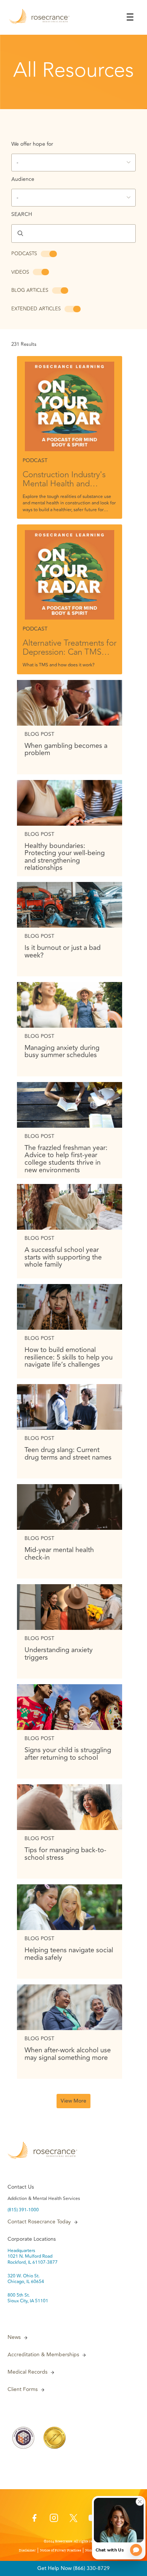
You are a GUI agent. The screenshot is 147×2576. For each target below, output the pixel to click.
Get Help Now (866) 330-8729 (73, 2568)
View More (73, 2101)
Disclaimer (27, 2550)
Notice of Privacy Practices (60, 2550)
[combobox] (73, 163)
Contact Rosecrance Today (39, 2222)
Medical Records (28, 2372)
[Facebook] (34, 2520)
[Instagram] (54, 2520)
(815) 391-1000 (23, 2210)
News (14, 2337)
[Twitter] (73, 2520)
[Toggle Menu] (130, 17)
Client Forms (23, 2389)
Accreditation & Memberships (43, 2355)
